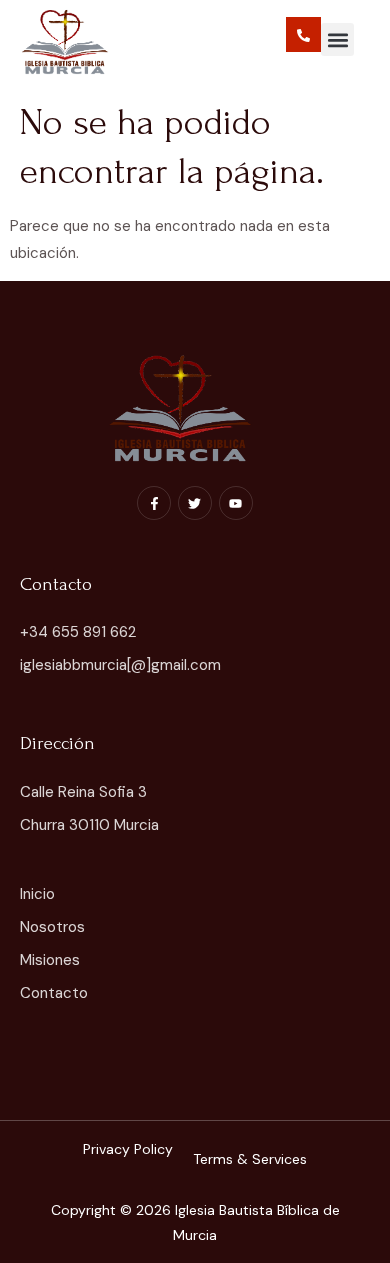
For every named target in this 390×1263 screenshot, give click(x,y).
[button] (337, 39)
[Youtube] (236, 503)
